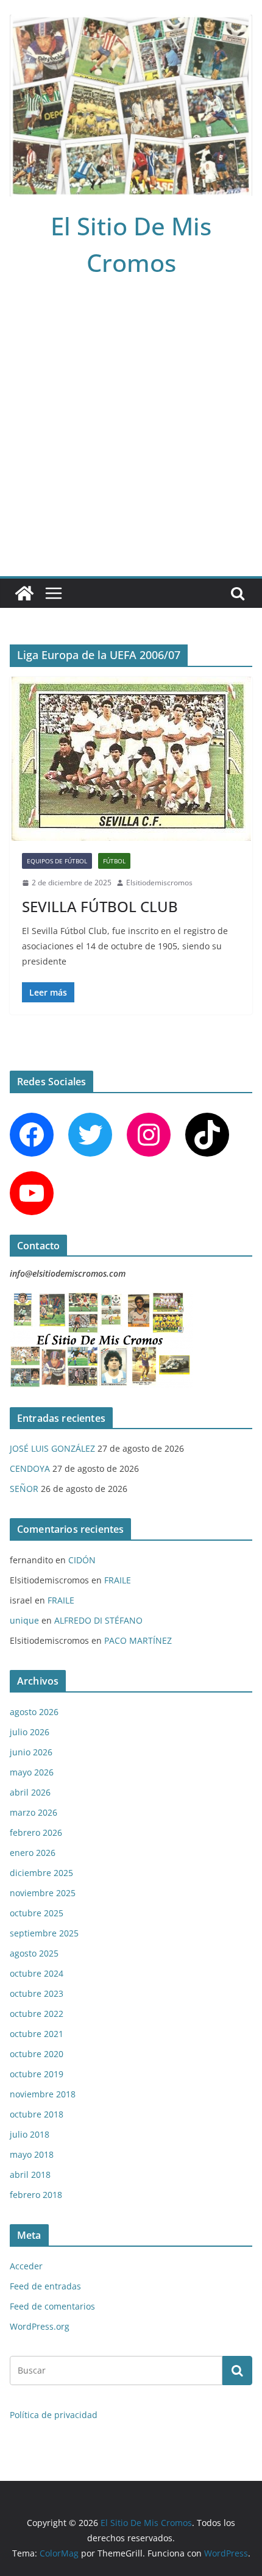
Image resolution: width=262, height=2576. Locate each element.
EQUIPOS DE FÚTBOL (57, 861)
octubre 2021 (37, 2034)
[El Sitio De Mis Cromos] (24, 593)
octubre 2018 (37, 2114)
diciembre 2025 (41, 1873)
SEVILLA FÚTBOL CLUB (100, 906)
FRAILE (118, 1580)
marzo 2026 (34, 1812)
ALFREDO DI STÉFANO (98, 1620)
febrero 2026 (36, 1832)
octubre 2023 (37, 1993)
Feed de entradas (45, 2286)
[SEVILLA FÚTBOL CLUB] (131, 759)
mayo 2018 (32, 2154)
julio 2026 (30, 1732)
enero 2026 (33, 1853)
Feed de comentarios (52, 2306)
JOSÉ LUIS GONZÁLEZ (52, 1448)
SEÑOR (24, 1489)
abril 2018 (30, 2175)
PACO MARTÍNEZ (138, 1640)
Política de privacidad (54, 2415)
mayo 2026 (32, 1772)
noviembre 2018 (43, 2094)
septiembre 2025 (44, 1933)
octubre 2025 (37, 1913)
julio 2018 (30, 2134)
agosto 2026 (34, 1712)
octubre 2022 (37, 2014)
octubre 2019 (37, 2074)
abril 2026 (30, 1792)
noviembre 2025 (43, 1893)
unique (24, 1620)
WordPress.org (40, 2326)
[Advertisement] (131, 439)
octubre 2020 (37, 2054)
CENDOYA (30, 1468)
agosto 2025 (34, 1953)
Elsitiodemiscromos (159, 883)
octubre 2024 (37, 1973)
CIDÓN (82, 1560)
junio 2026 (31, 1752)
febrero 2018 (36, 2195)
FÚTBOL (114, 861)
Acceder (26, 2266)
